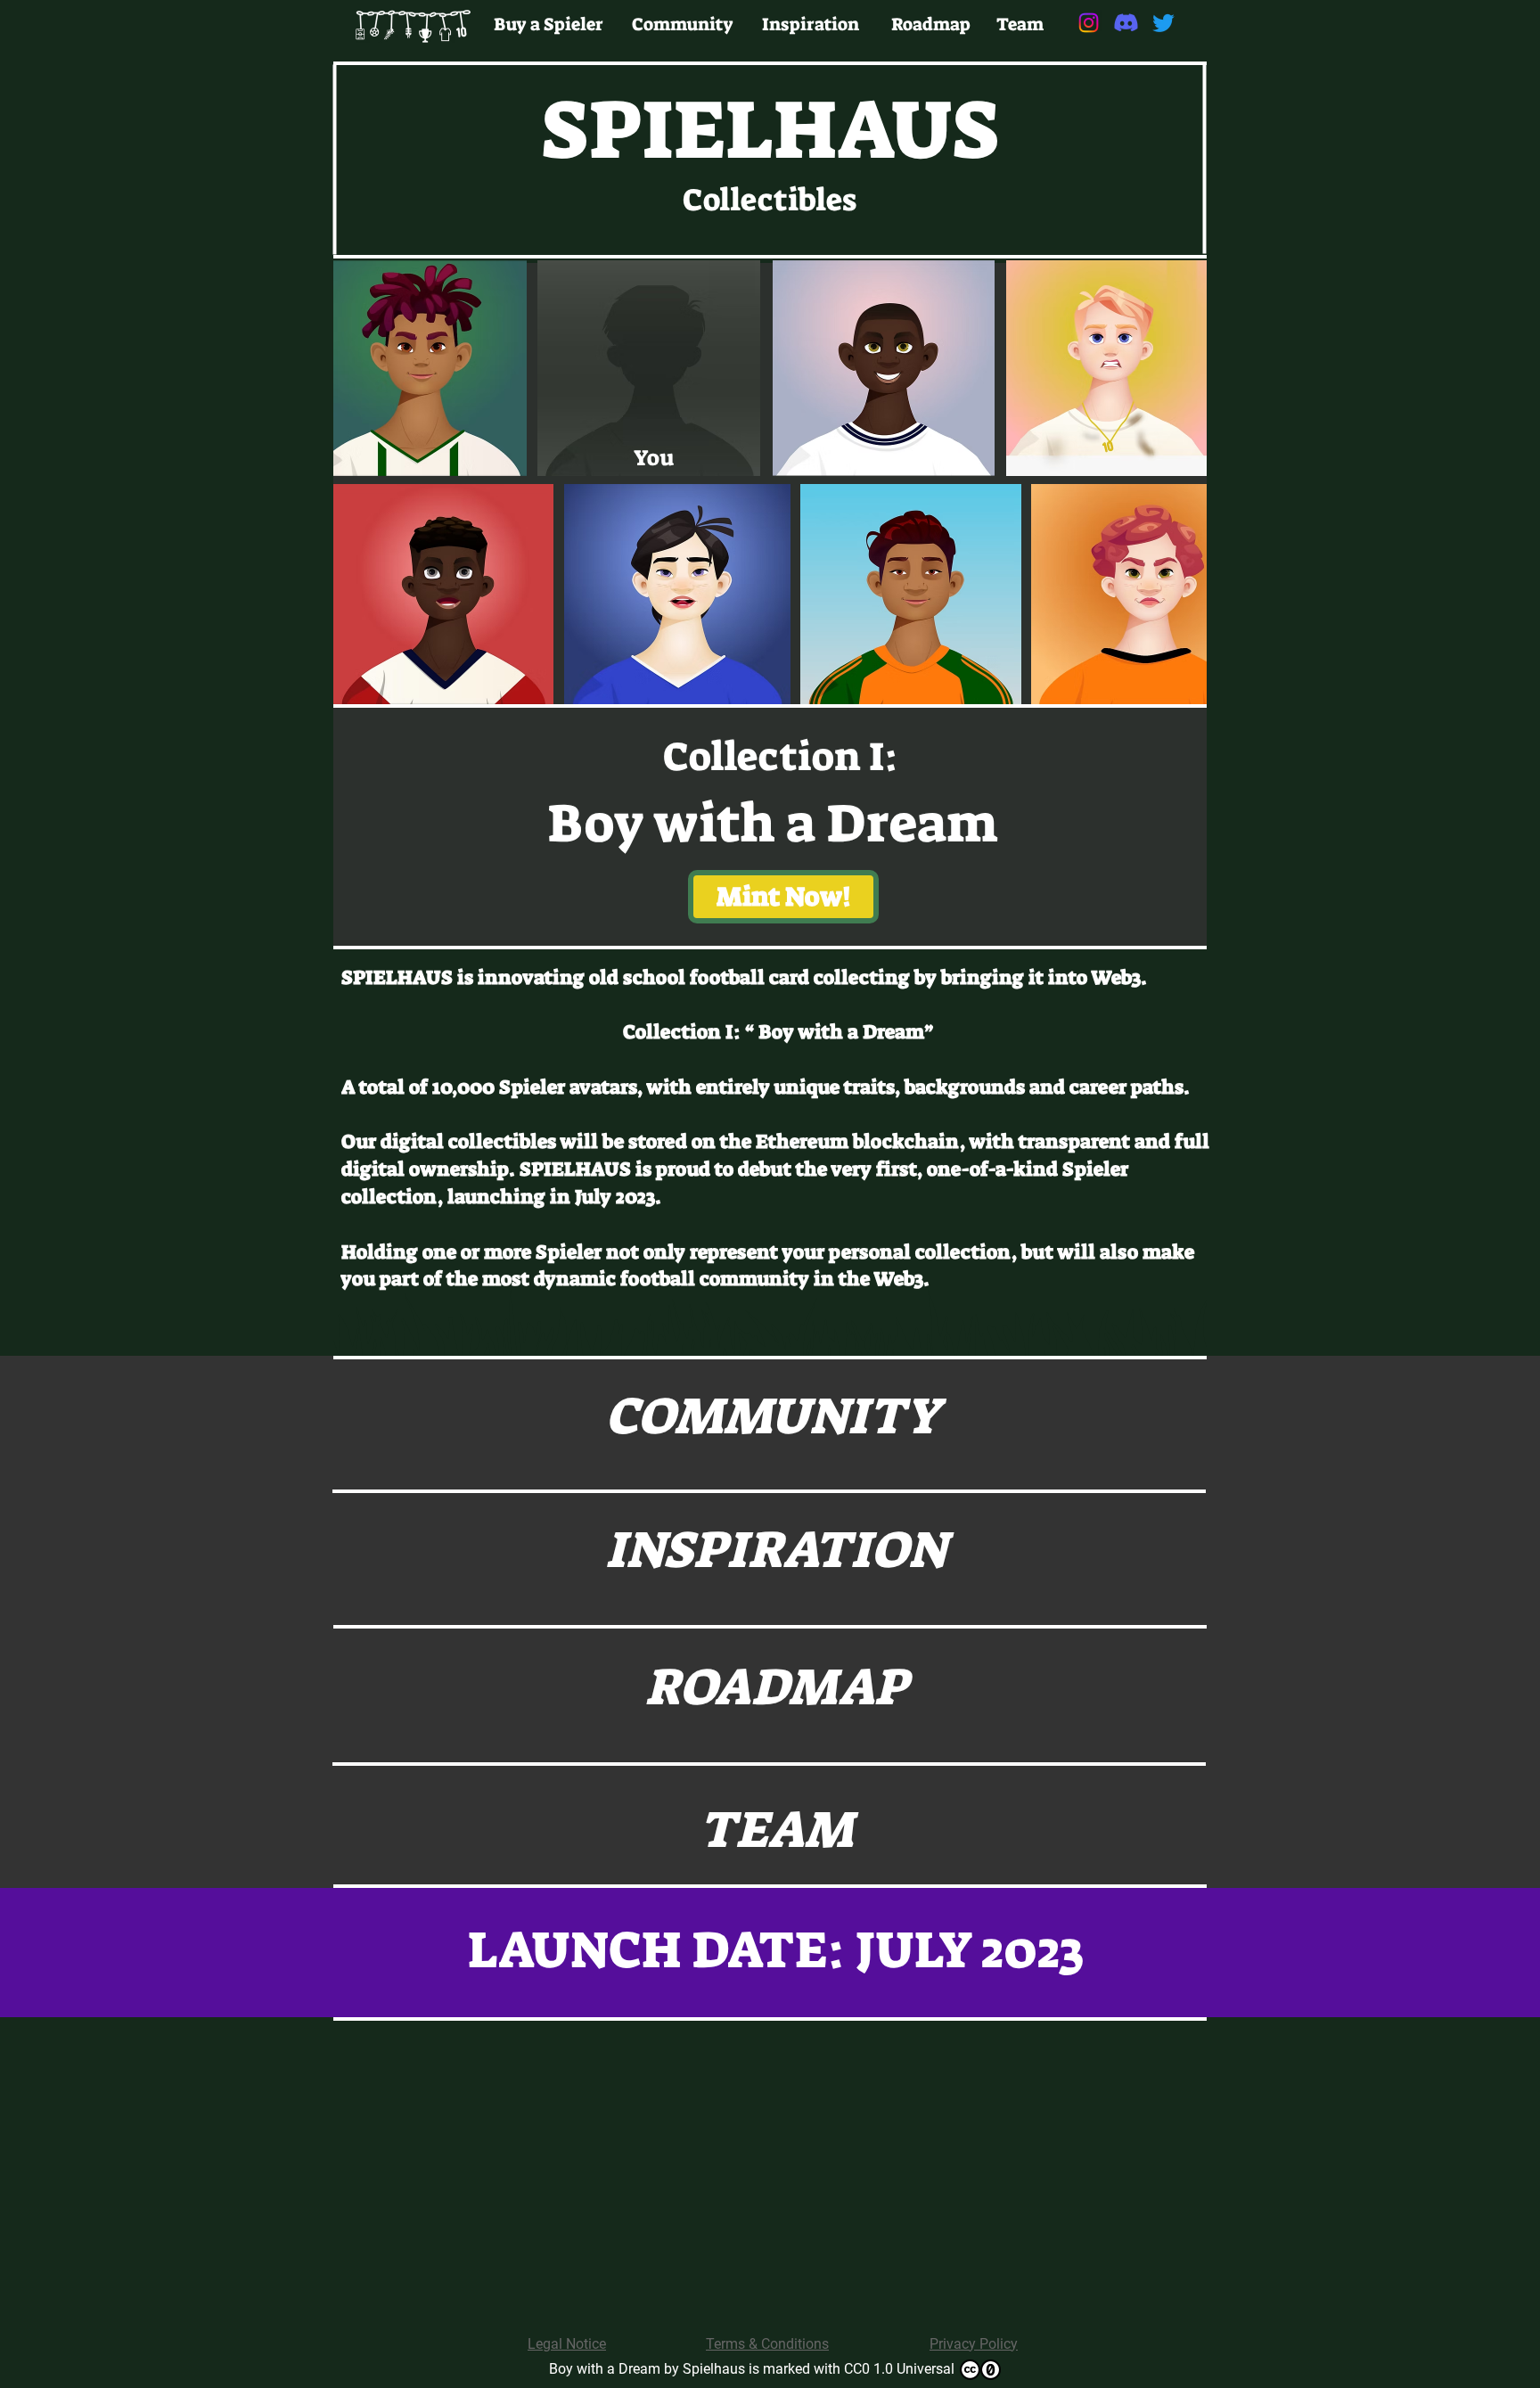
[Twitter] (1163, 23)
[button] (783, 897)
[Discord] (1126, 23)
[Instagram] (1089, 23)
